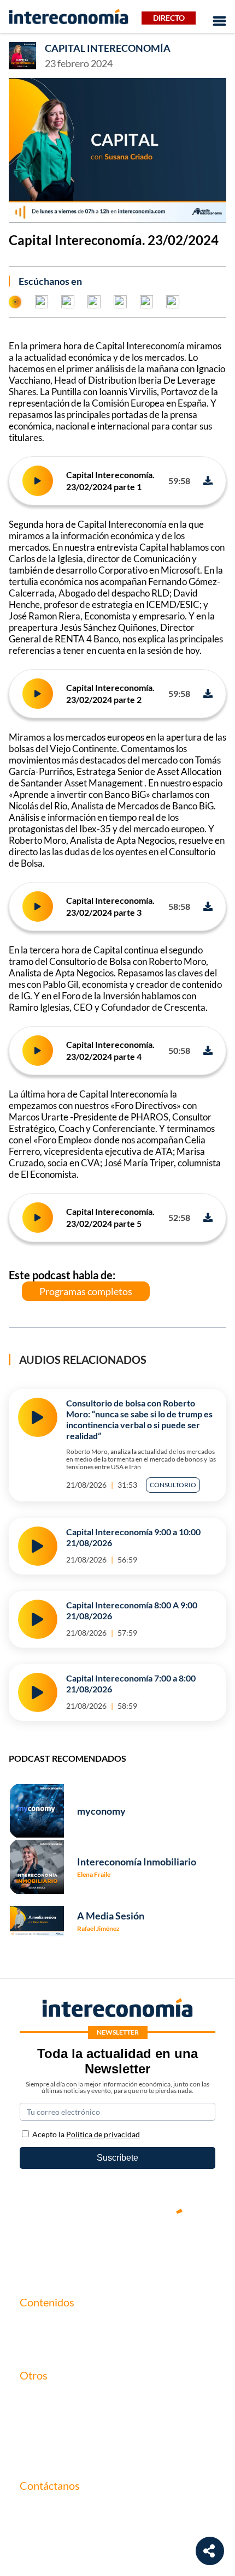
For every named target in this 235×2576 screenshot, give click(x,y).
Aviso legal (40, 2416)
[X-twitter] (52, 2249)
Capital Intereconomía (108, 48)
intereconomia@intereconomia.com (87, 2515)
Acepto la (86, 2134)
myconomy (40, 2325)
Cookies (35, 2453)
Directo (169, 18)
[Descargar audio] (208, 481)
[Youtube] (117, 2249)
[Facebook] (85, 2249)
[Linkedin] (183, 2249)
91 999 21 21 (44, 2532)
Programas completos (86, 1291)
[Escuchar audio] (38, 481)
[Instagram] (150, 2249)
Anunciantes (43, 2343)
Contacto (37, 2398)
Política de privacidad (60, 2435)
